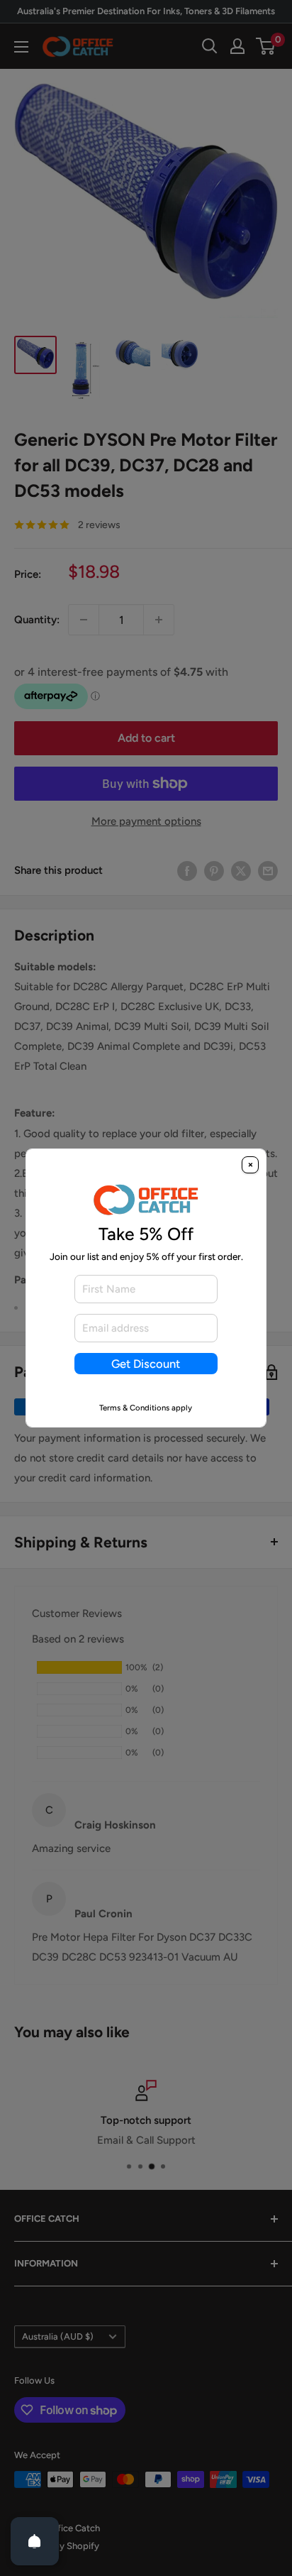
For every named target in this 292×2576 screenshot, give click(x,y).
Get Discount (146, 1364)
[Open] (35, 2541)
